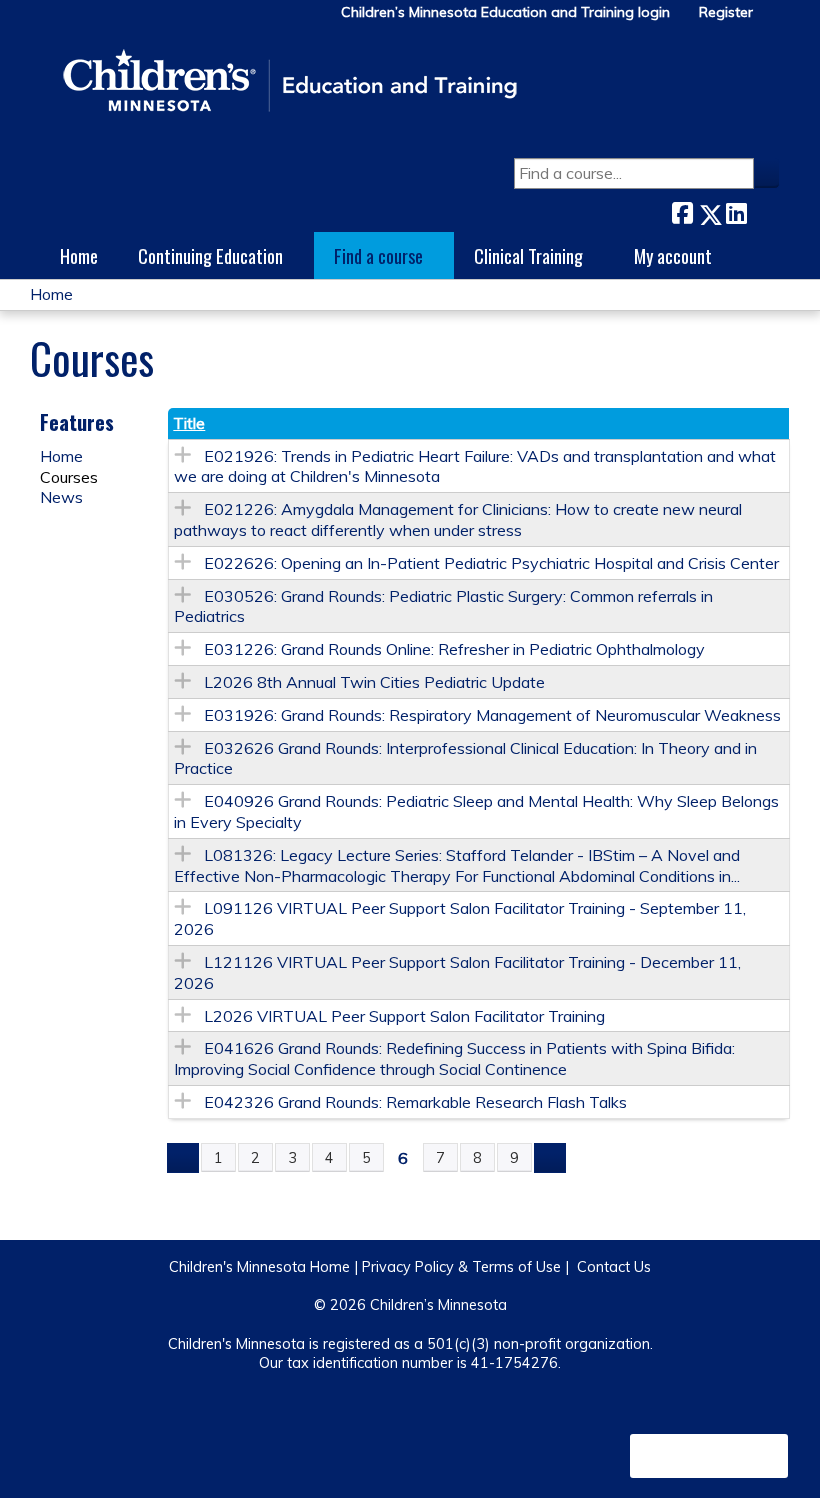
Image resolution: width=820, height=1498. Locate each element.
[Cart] (774, 19)
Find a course (378, 255)
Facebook (682, 210)
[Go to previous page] (183, 1158)
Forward (763, 209)
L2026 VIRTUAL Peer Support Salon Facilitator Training (404, 1016)
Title (189, 423)
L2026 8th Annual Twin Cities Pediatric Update (374, 682)
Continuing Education (210, 255)
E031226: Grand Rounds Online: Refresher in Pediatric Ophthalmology (454, 649)
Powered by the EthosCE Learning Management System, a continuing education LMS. (709, 1456)
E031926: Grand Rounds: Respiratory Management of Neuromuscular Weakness (492, 715)
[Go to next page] (550, 1158)
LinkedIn (736, 210)
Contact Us (614, 1267)
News (61, 497)
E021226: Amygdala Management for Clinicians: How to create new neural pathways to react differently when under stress (458, 519)
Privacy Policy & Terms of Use (461, 1267)
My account (673, 255)
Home (79, 255)
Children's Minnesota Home (259, 1267)
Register (726, 12)
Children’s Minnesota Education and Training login (505, 12)
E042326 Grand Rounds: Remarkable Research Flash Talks (415, 1102)
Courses (69, 477)
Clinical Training (528, 255)
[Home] (290, 82)
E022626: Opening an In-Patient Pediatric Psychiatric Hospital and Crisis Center (491, 563)
